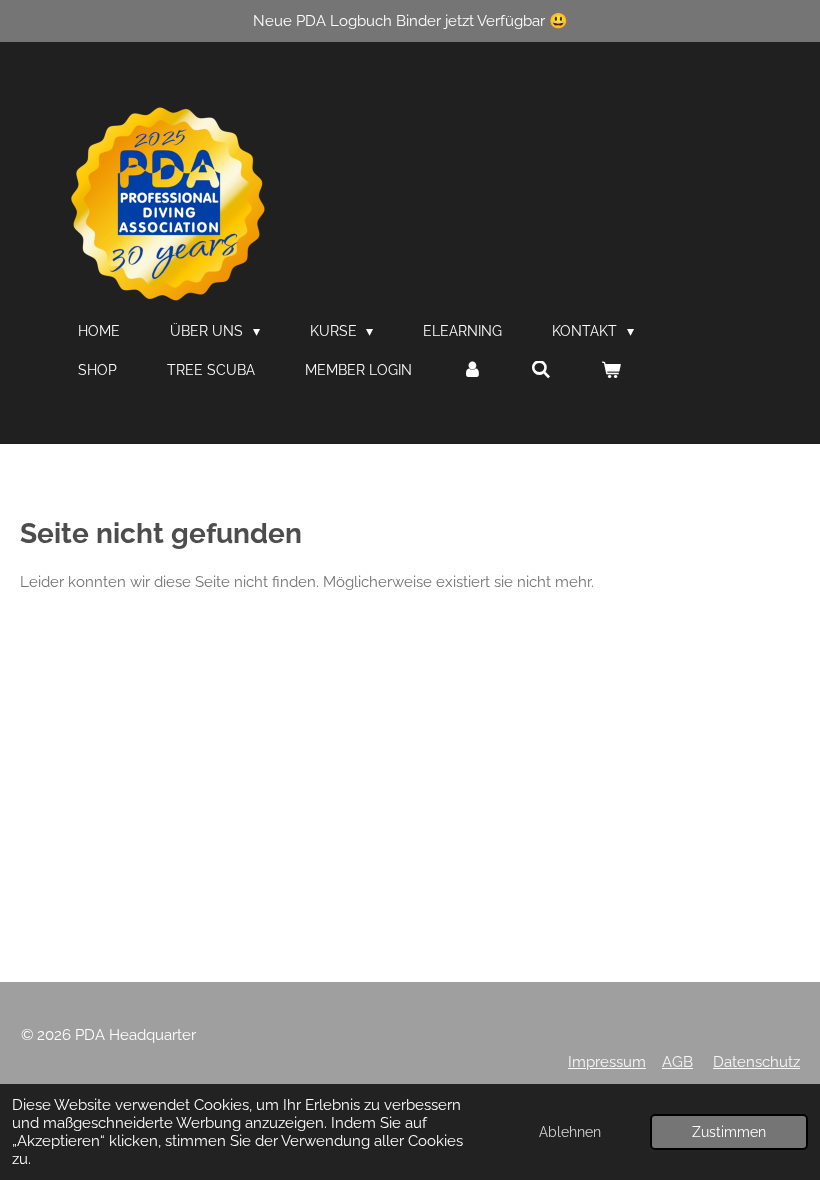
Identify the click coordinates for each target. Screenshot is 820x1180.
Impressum (607, 1062)
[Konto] (472, 370)
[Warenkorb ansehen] (611, 370)
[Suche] (542, 370)
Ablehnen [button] (570, 1132)
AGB (677, 1062)
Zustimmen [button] (729, 1132)
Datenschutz (756, 1062)
